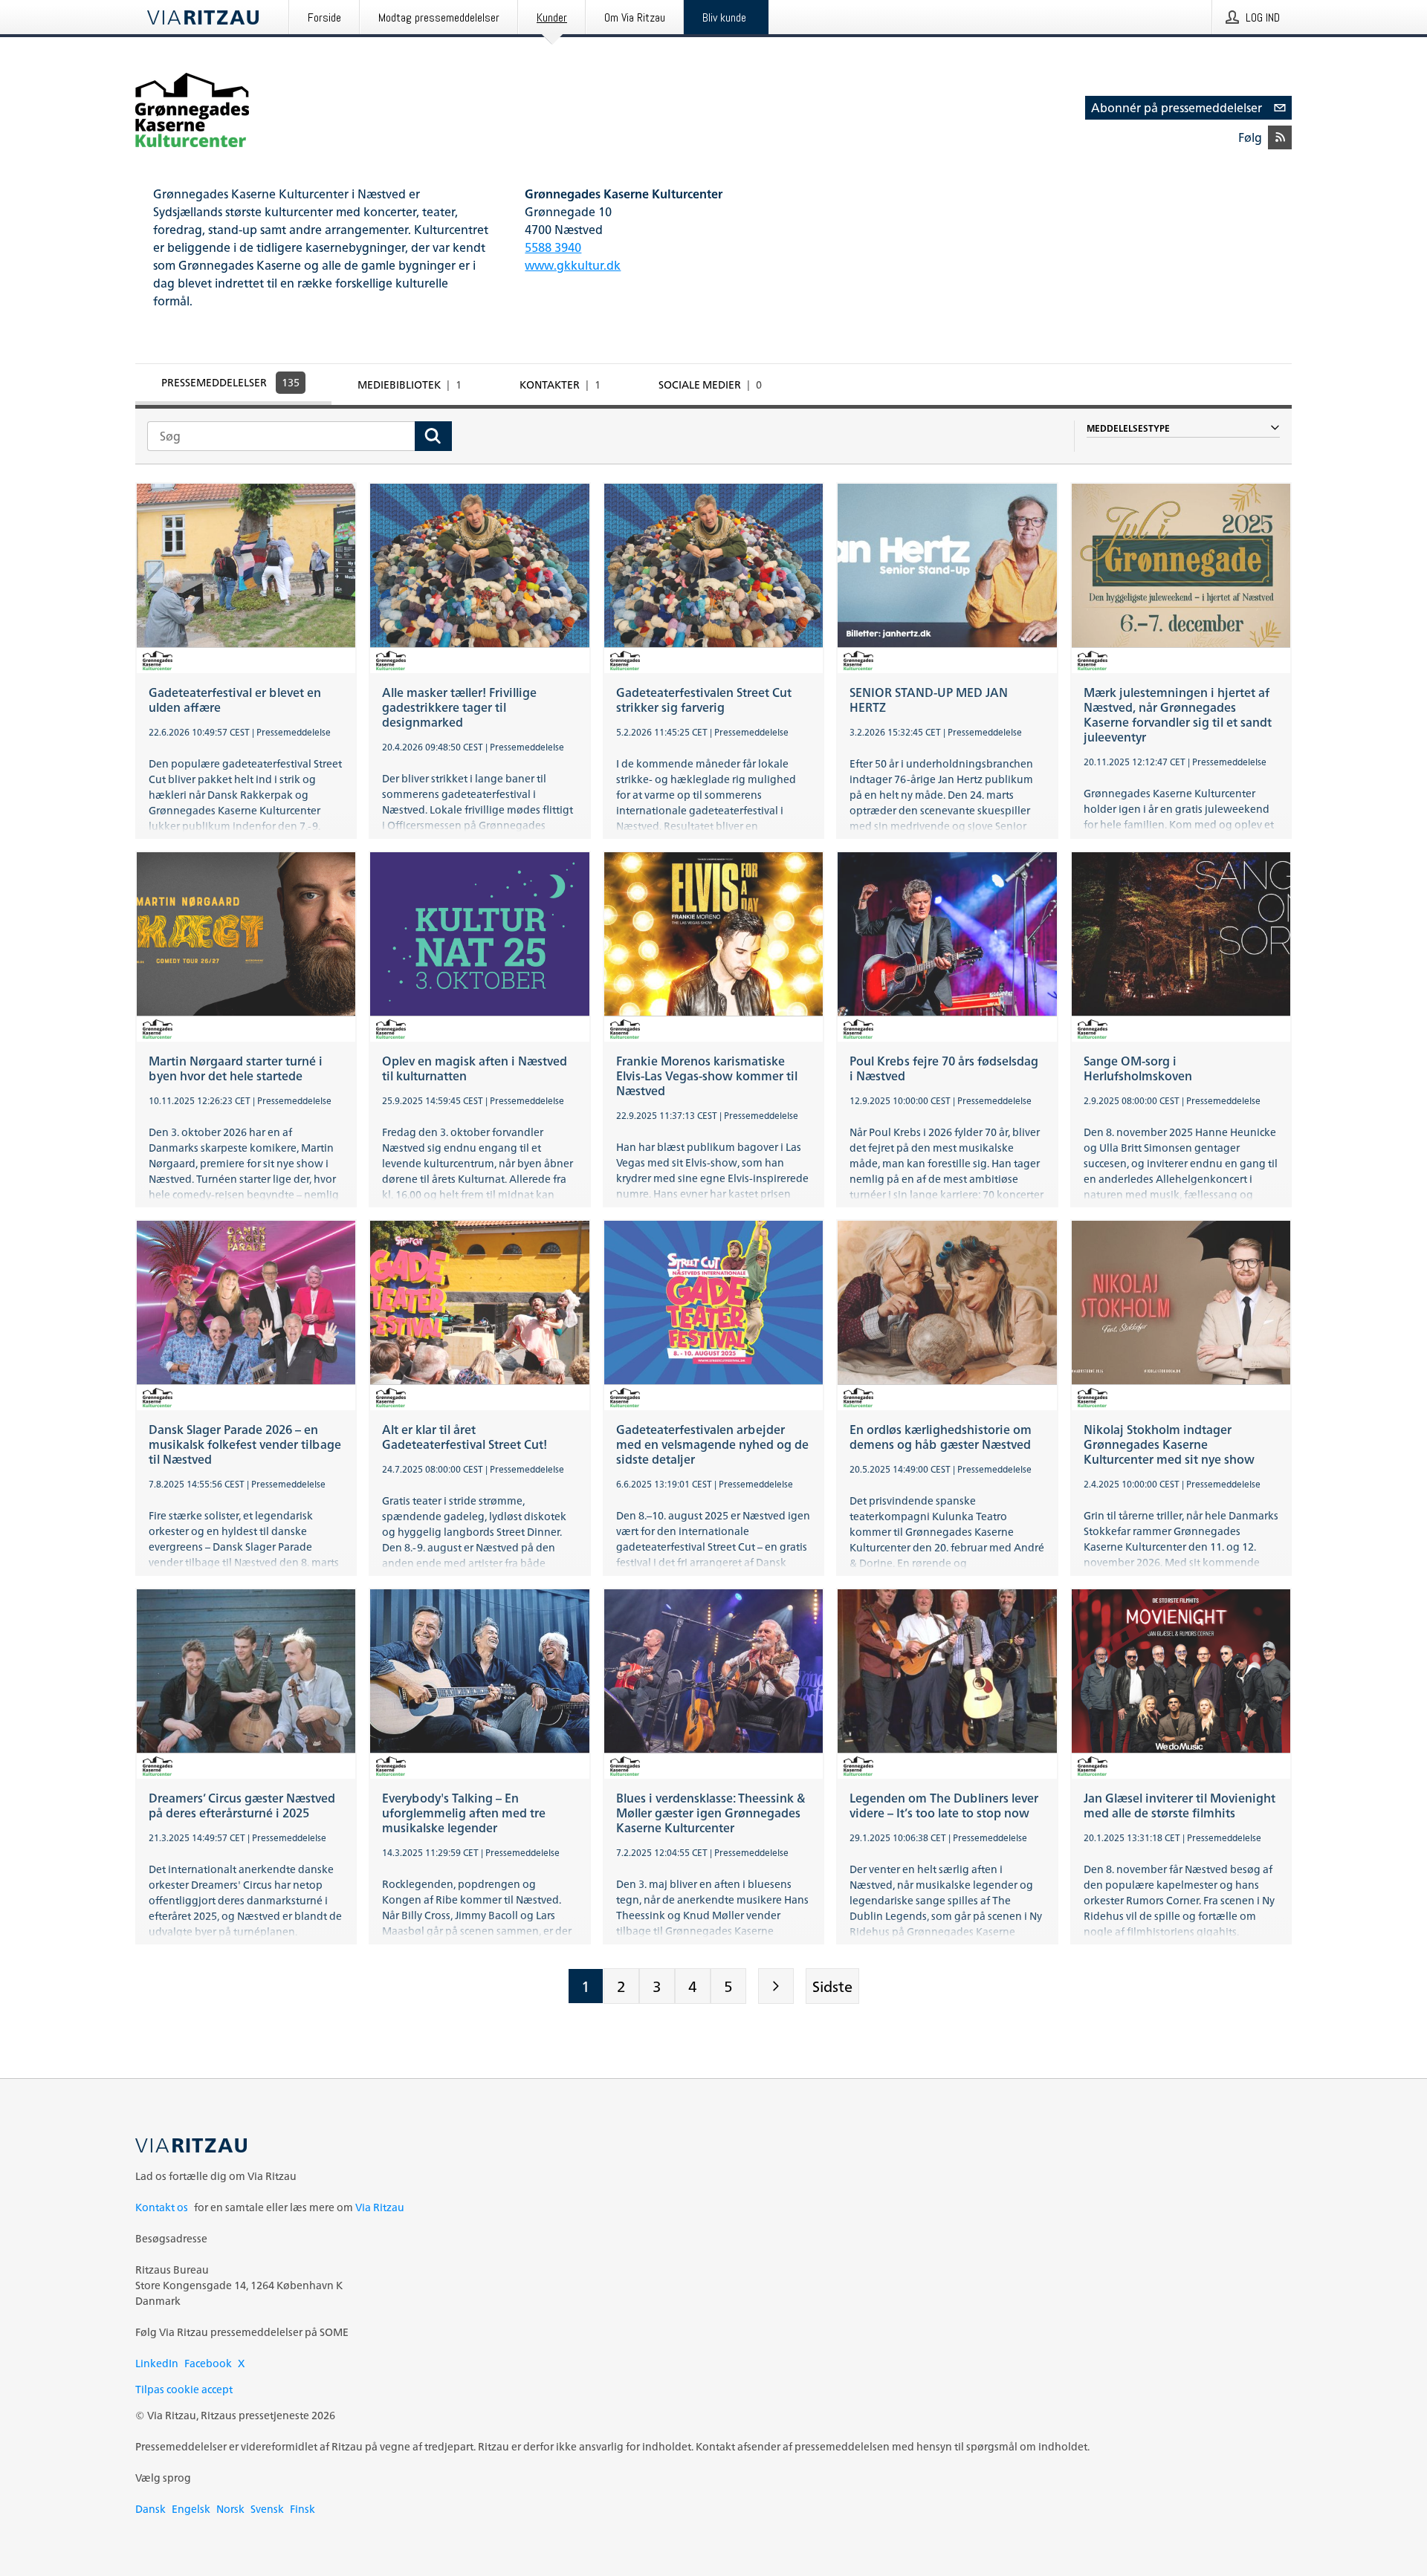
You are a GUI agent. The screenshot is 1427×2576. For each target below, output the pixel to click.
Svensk (267, 2509)
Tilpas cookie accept (184, 2389)
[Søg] (433, 436)
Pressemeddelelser (230, 382)
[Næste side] (776, 1986)
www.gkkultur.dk (573, 265)
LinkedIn (157, 2363)
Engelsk (191, 2509)
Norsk (230, 2509)
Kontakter (560, 385)
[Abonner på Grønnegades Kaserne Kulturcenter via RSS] (1280, 137)
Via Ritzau (380, 2207)
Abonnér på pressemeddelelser (1177, 108)
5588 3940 (553, 247)
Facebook (208, 2363)
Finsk (302, 2509)
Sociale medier (710, 385)
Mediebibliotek (410, 385)
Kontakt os (162, 2207)
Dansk (151, 2509)
